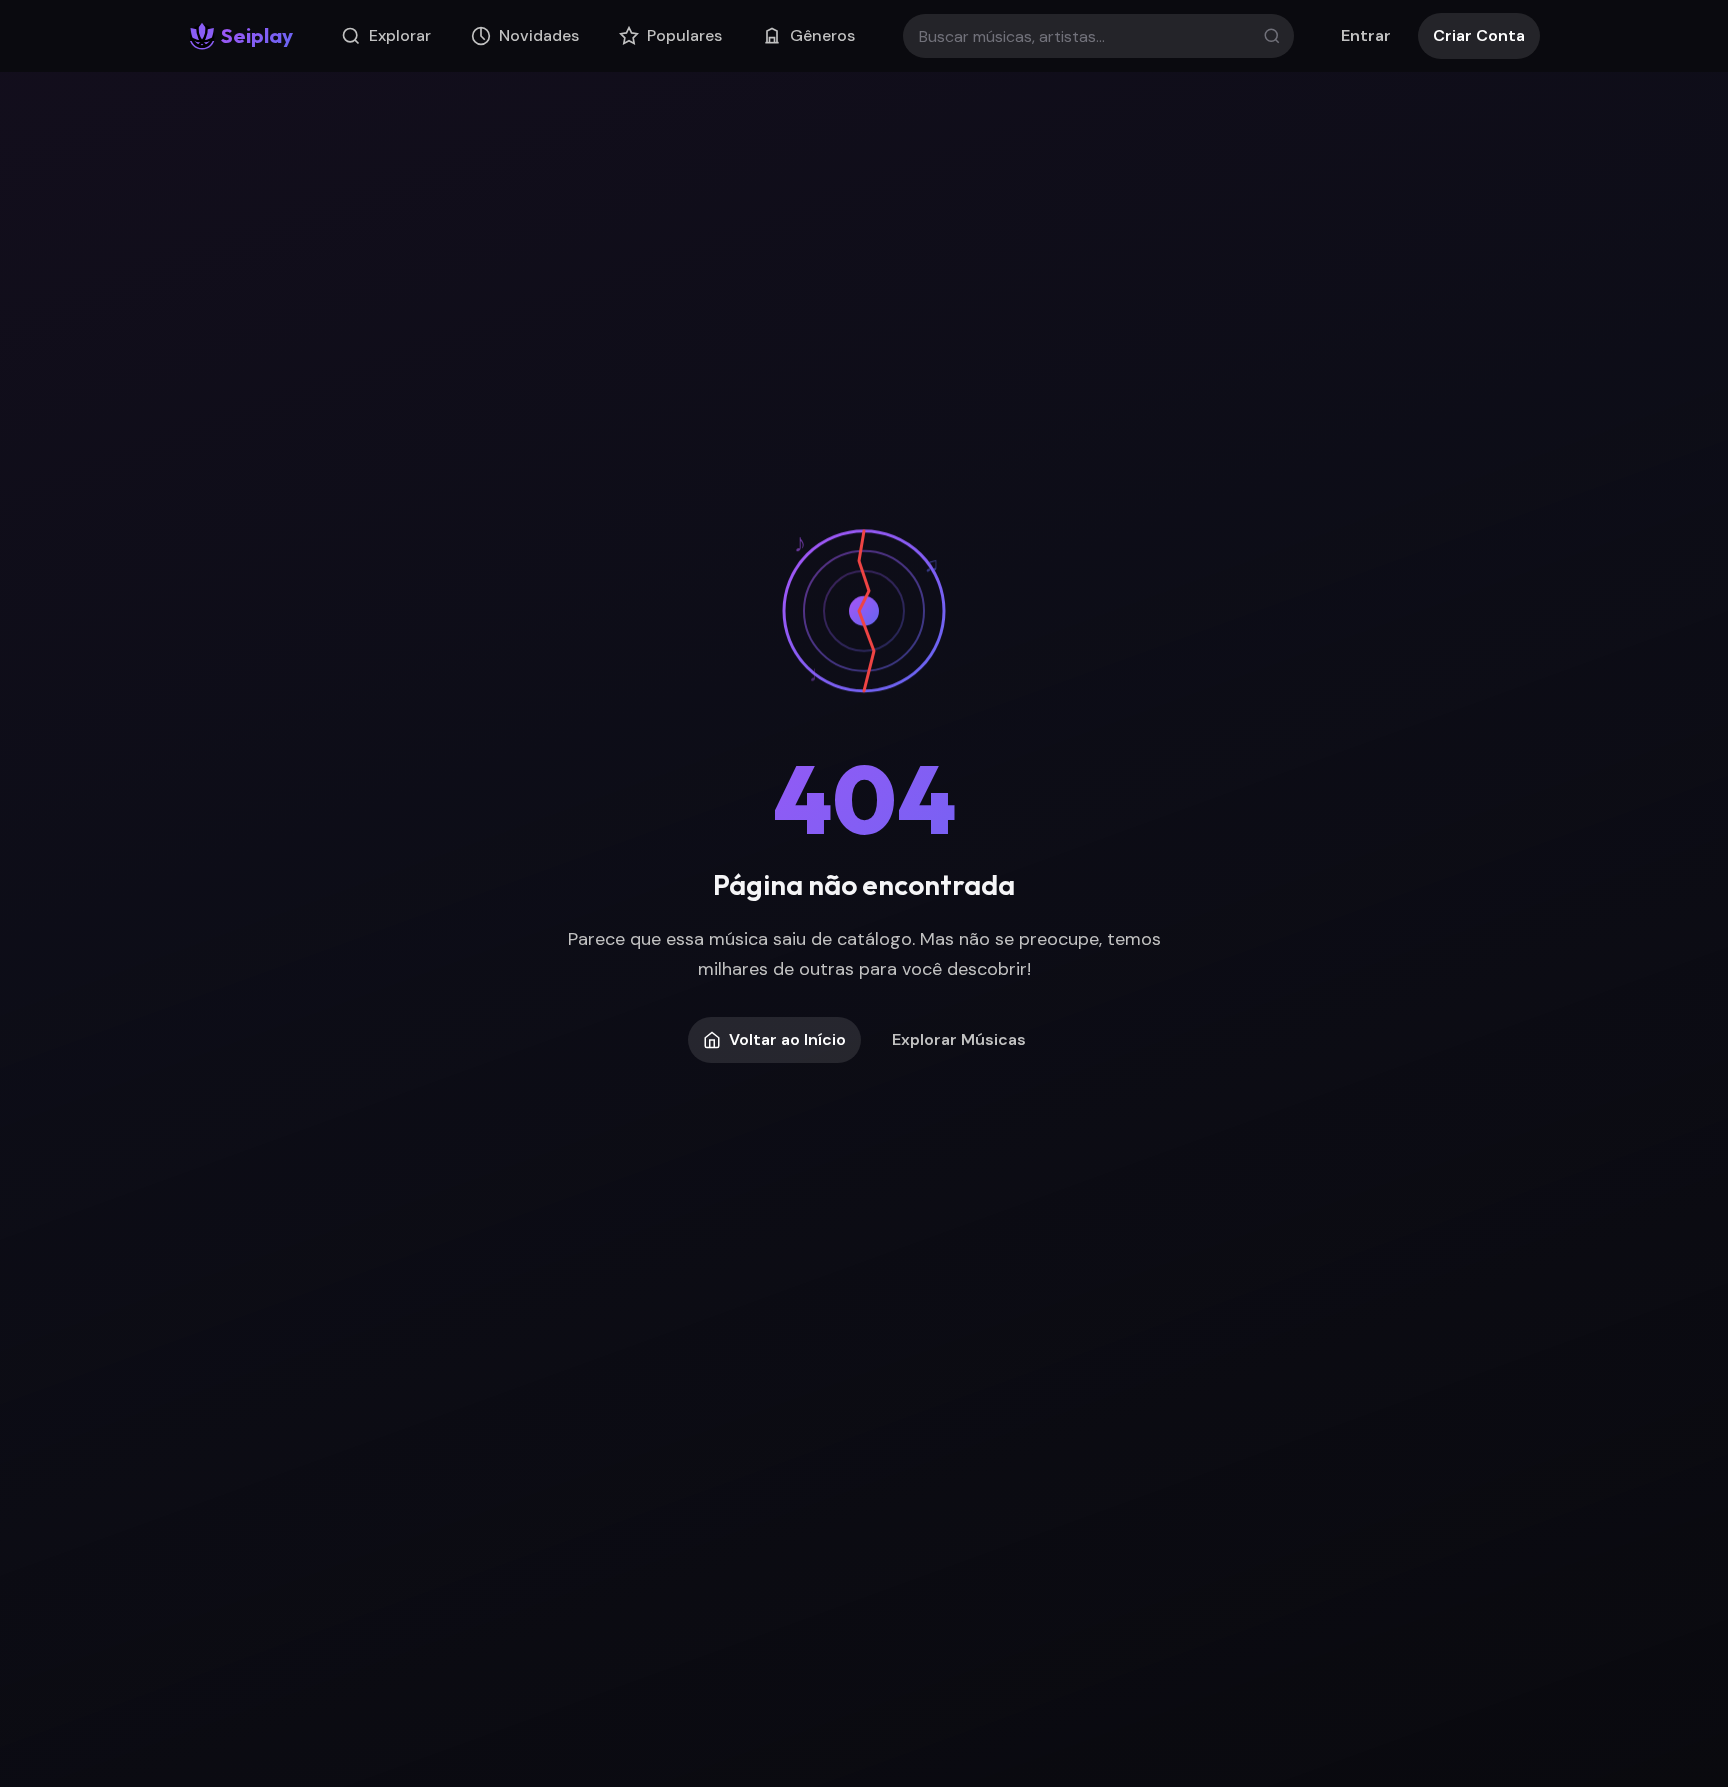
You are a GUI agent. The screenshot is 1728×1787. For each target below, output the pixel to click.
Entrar (1366, 35)
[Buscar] (1272, 36)
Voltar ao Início (787, 1039)
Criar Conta (1479, 35)
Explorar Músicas (959, 1039)
